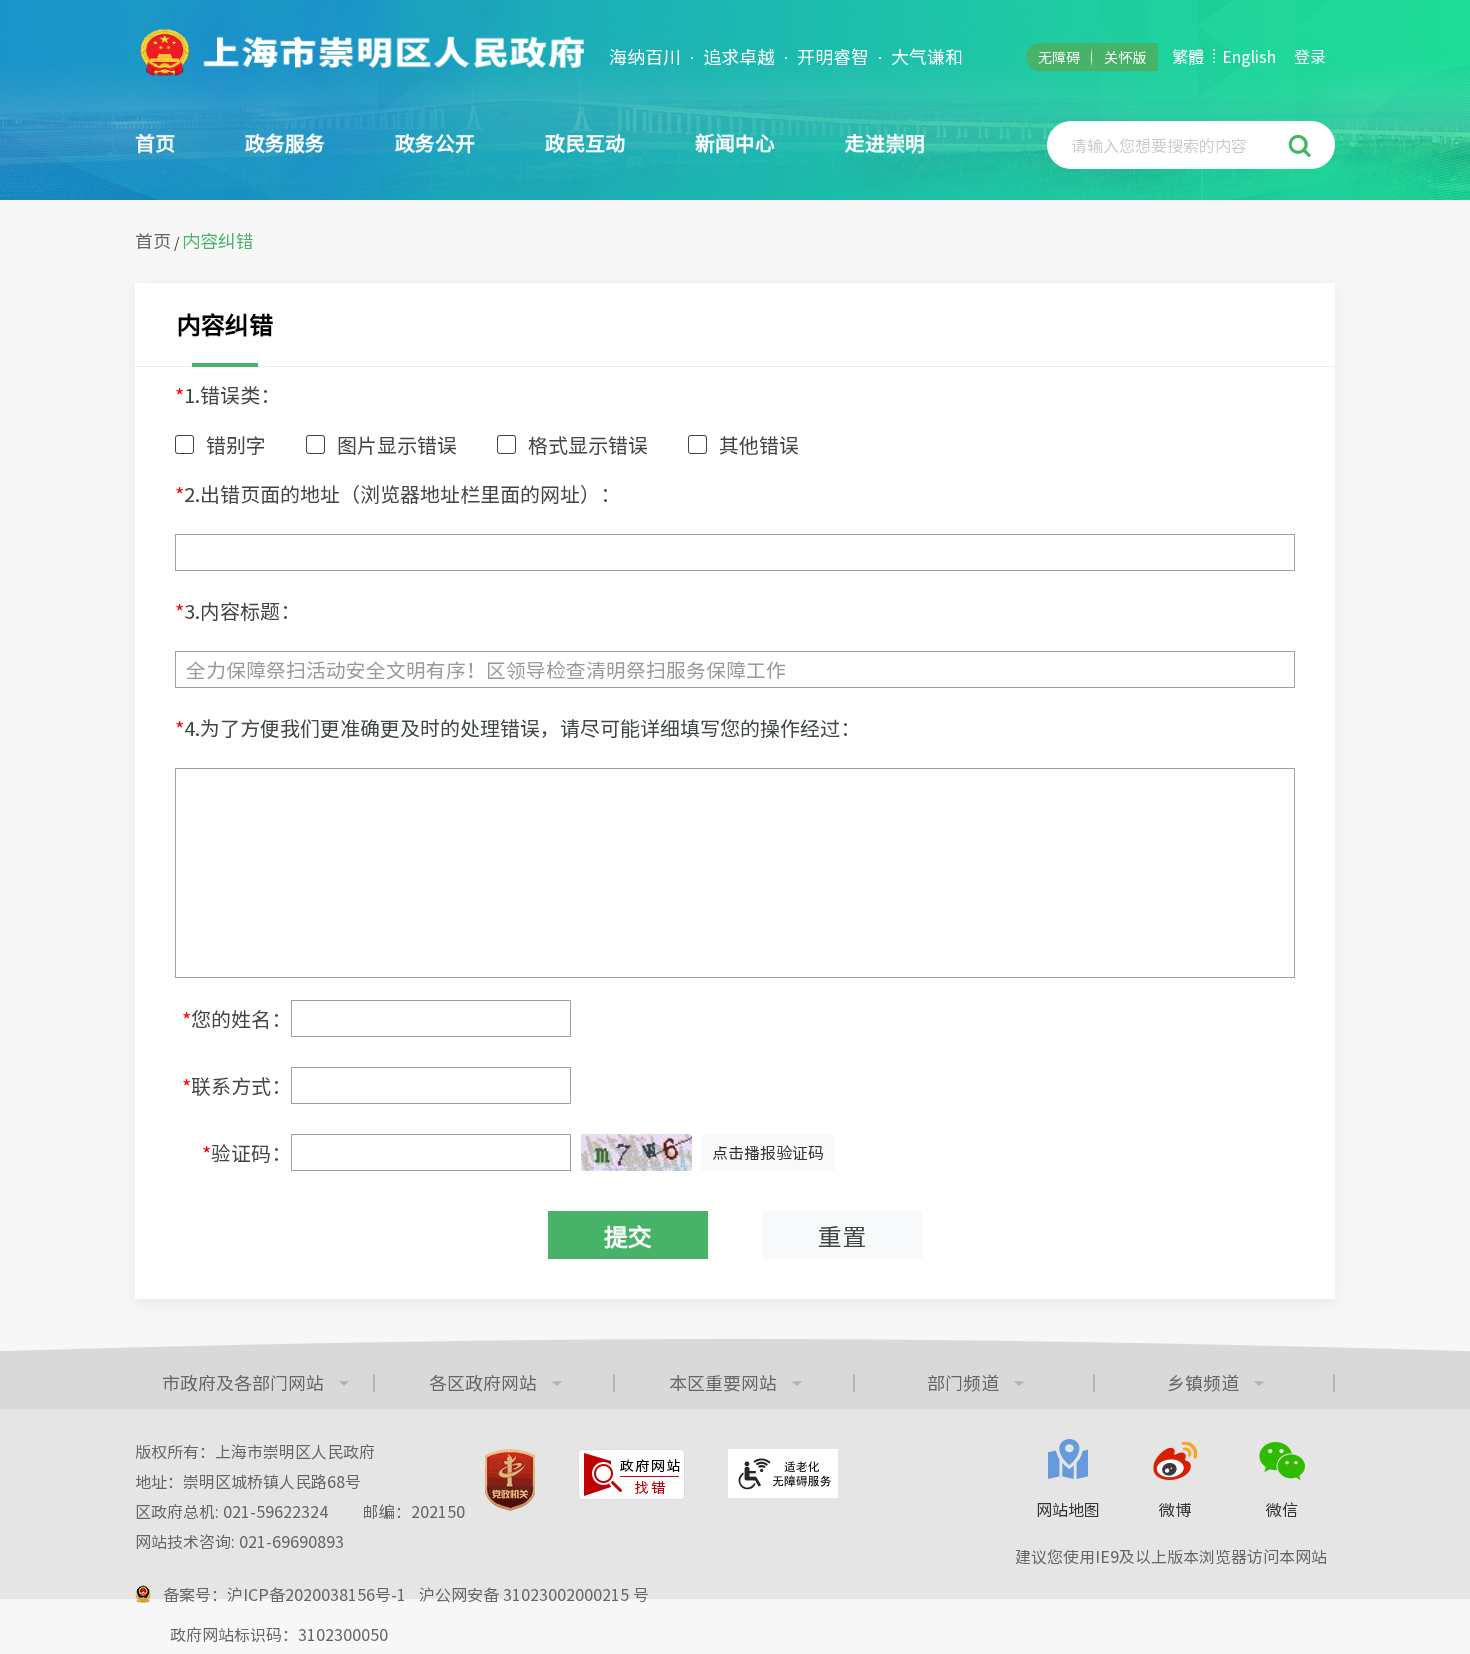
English (1249, 56)
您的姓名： (236, 1018)
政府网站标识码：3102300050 (279, 1634)
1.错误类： (227, 394)
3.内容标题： (237, 610)
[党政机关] (510, 1480)
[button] (1302, 145)
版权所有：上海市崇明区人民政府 (255, 1451)
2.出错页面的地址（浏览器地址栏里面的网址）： (397, 493)
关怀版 (1125, 57)
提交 (628, 1236)
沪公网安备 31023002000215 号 (534, 1594)
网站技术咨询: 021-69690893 (239, 1541)
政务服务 (285, 142)
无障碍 (1059, 57)
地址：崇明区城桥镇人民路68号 (248, 1481)
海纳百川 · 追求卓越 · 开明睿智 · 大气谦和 (786, 57)
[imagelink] (360, 52)
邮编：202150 (414, 1511)
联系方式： (236, 1085)
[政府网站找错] (631, 1474)
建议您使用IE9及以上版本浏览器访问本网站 (1171, 1556)
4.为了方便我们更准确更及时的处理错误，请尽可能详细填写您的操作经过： (517, 727)
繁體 (1188, 56)
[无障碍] (783, 1473)
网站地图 (1068, 1509)
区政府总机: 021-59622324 (300, 1511)
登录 (1310, 56)
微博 (1175, 1509)
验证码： (246, 1152)
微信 (1282, 1509)
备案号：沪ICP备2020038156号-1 (284, 1594)
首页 (155, 142)
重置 (842, 1236)
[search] (1169, 145)
